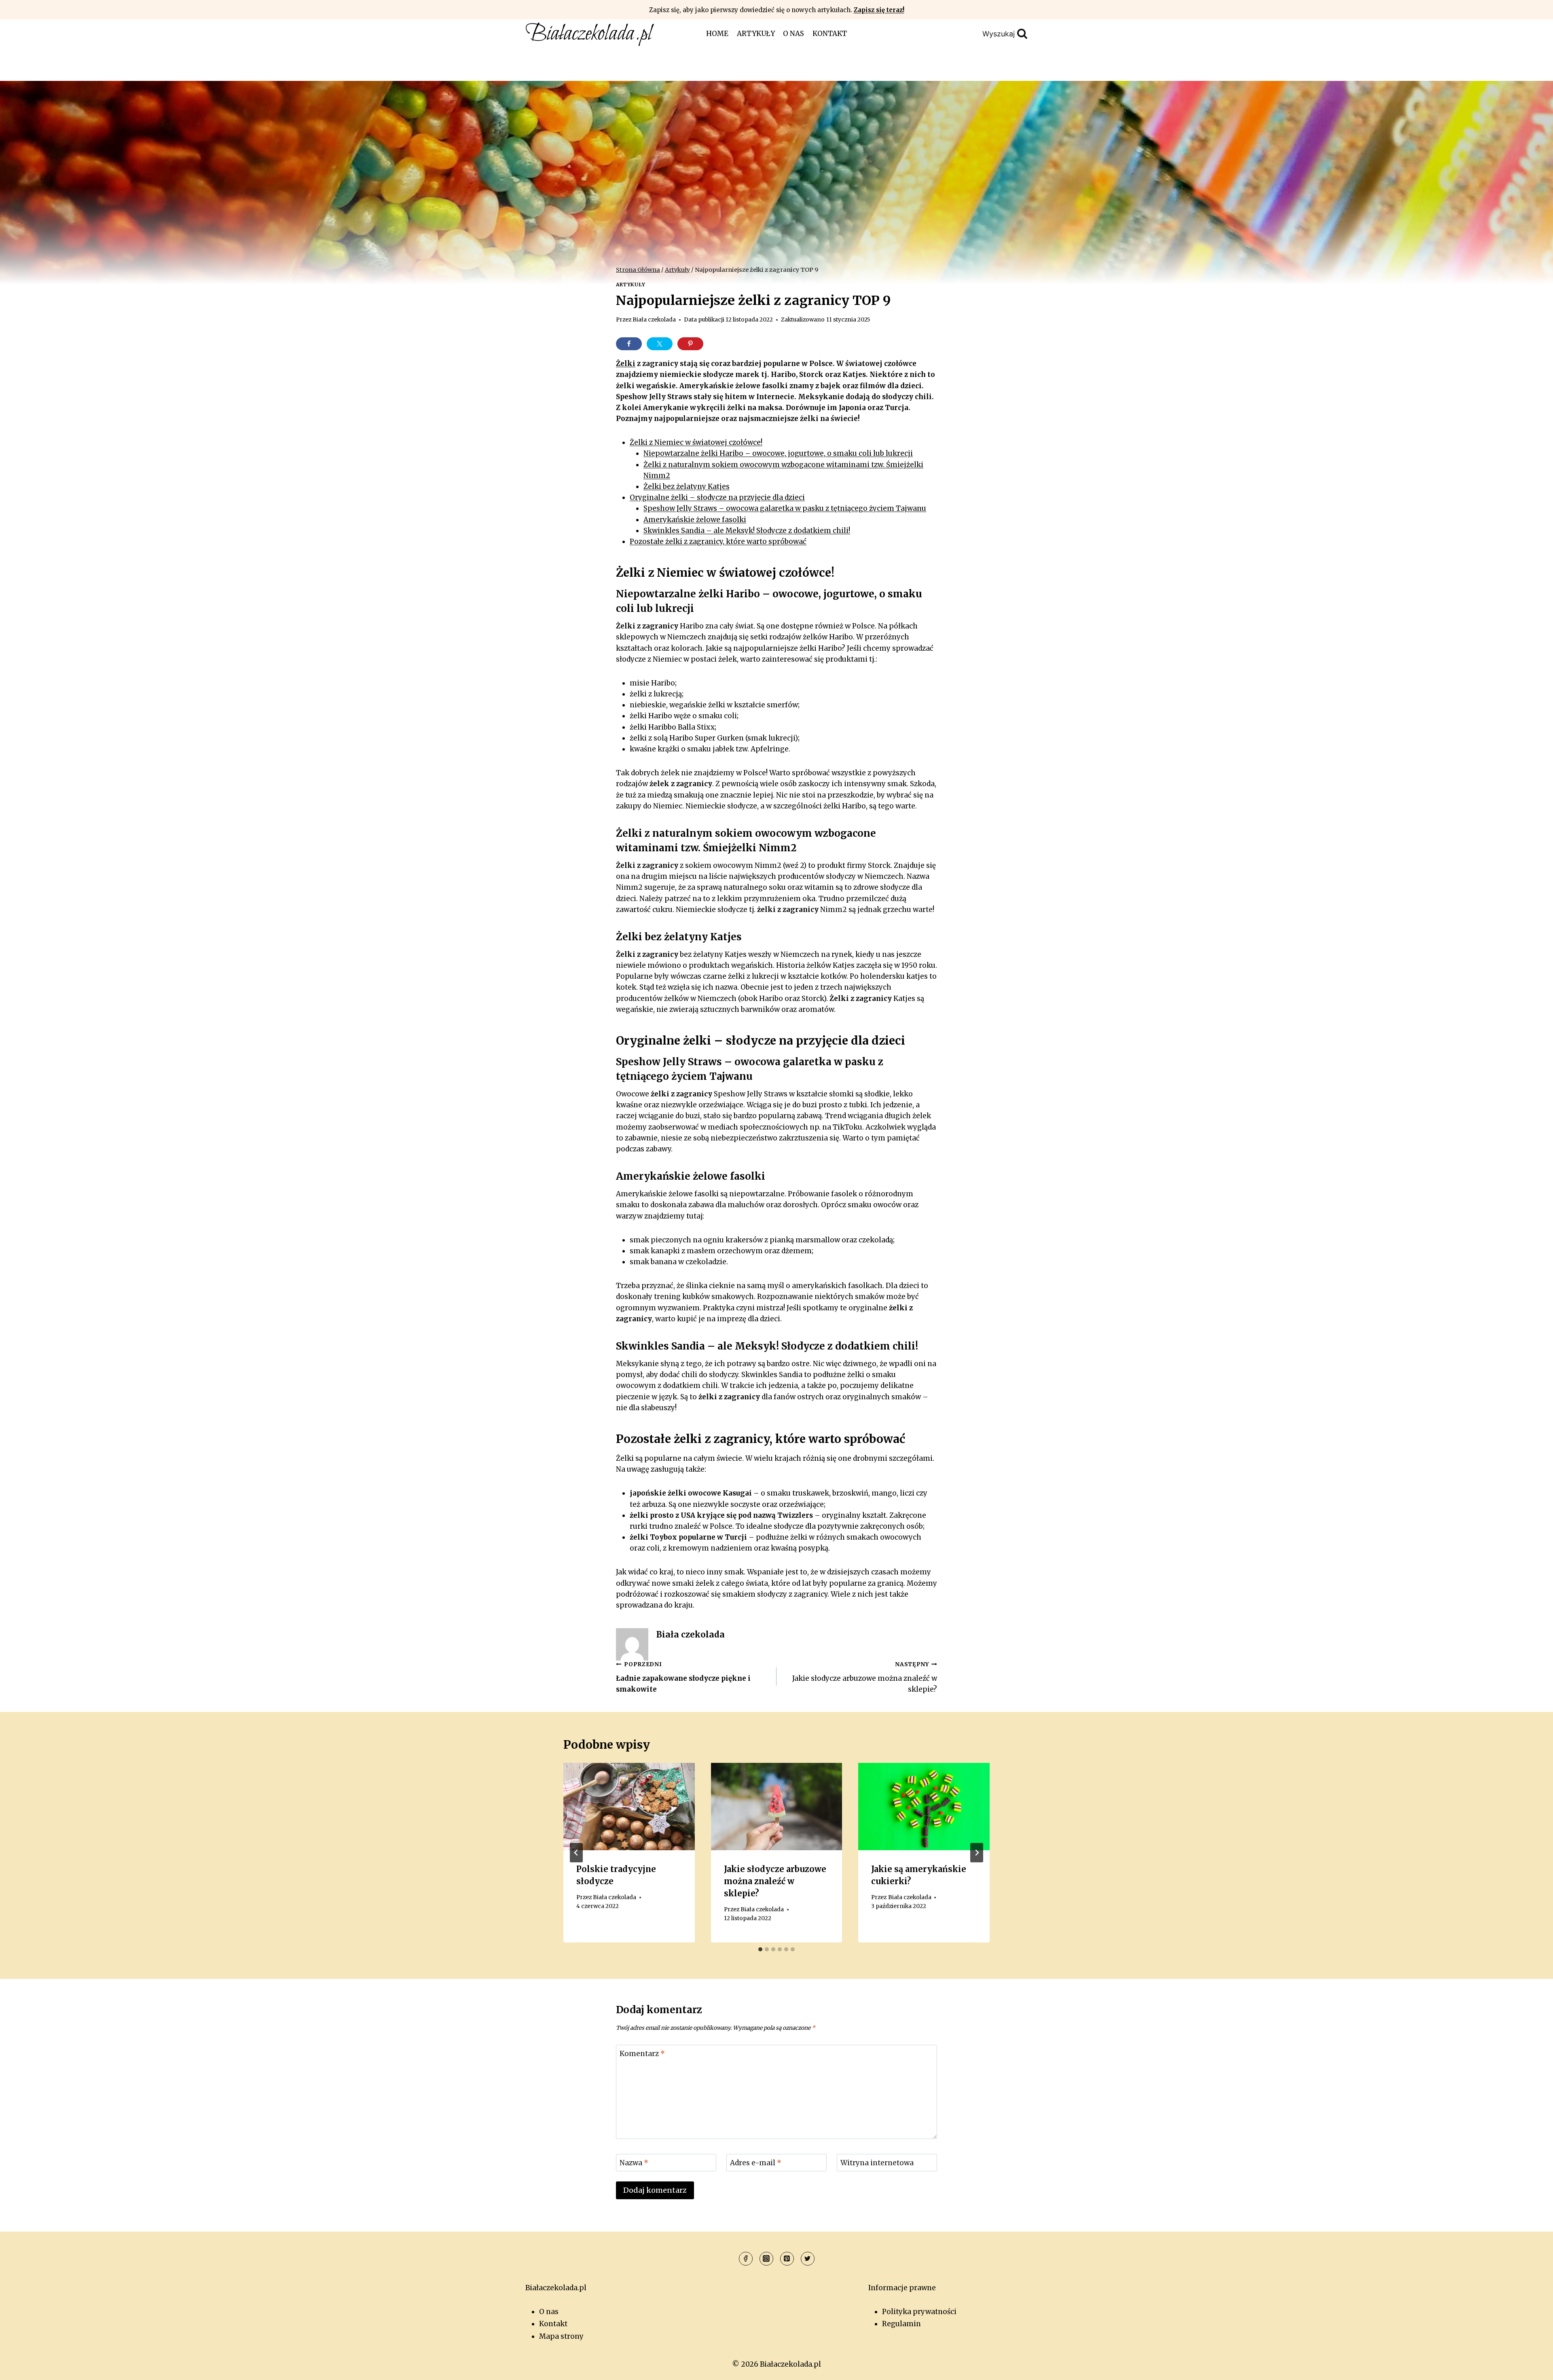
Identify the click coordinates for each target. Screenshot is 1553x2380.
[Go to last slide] (576, 1853)
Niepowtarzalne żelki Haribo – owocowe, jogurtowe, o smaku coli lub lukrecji (778, 453)
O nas (793, 34)
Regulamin (901, 2324)
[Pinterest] (787, 2259)
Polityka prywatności (919, 2312)
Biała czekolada (654, 320)
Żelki (626, 364)
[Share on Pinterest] (690, 344)
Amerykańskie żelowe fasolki (695, 520)
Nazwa (634, 2163)
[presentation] (629, 1807)
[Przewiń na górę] (1533, 2368)
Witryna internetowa (877, 2163)
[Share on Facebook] (629, 344)
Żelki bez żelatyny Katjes (687, 487)
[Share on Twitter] (660, 344)
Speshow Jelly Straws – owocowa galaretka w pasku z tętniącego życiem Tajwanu (785, 508)
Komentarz (642, 2054)
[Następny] (977, 1853)
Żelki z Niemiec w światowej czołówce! (696, 442)
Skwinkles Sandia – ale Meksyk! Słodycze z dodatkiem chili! (747, 531)
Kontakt (830, 34)
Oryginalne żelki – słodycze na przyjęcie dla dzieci (717, 497)
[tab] (760, 1949)
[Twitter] (808, 2259)
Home (717, 34)
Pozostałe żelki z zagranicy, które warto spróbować (718, 542)
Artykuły (756, 34)
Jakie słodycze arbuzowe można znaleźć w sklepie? (865, 1677)
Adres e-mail (756, 2163)
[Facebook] (746, 2259)
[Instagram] (766, 2259)
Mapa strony (561, 2336)
